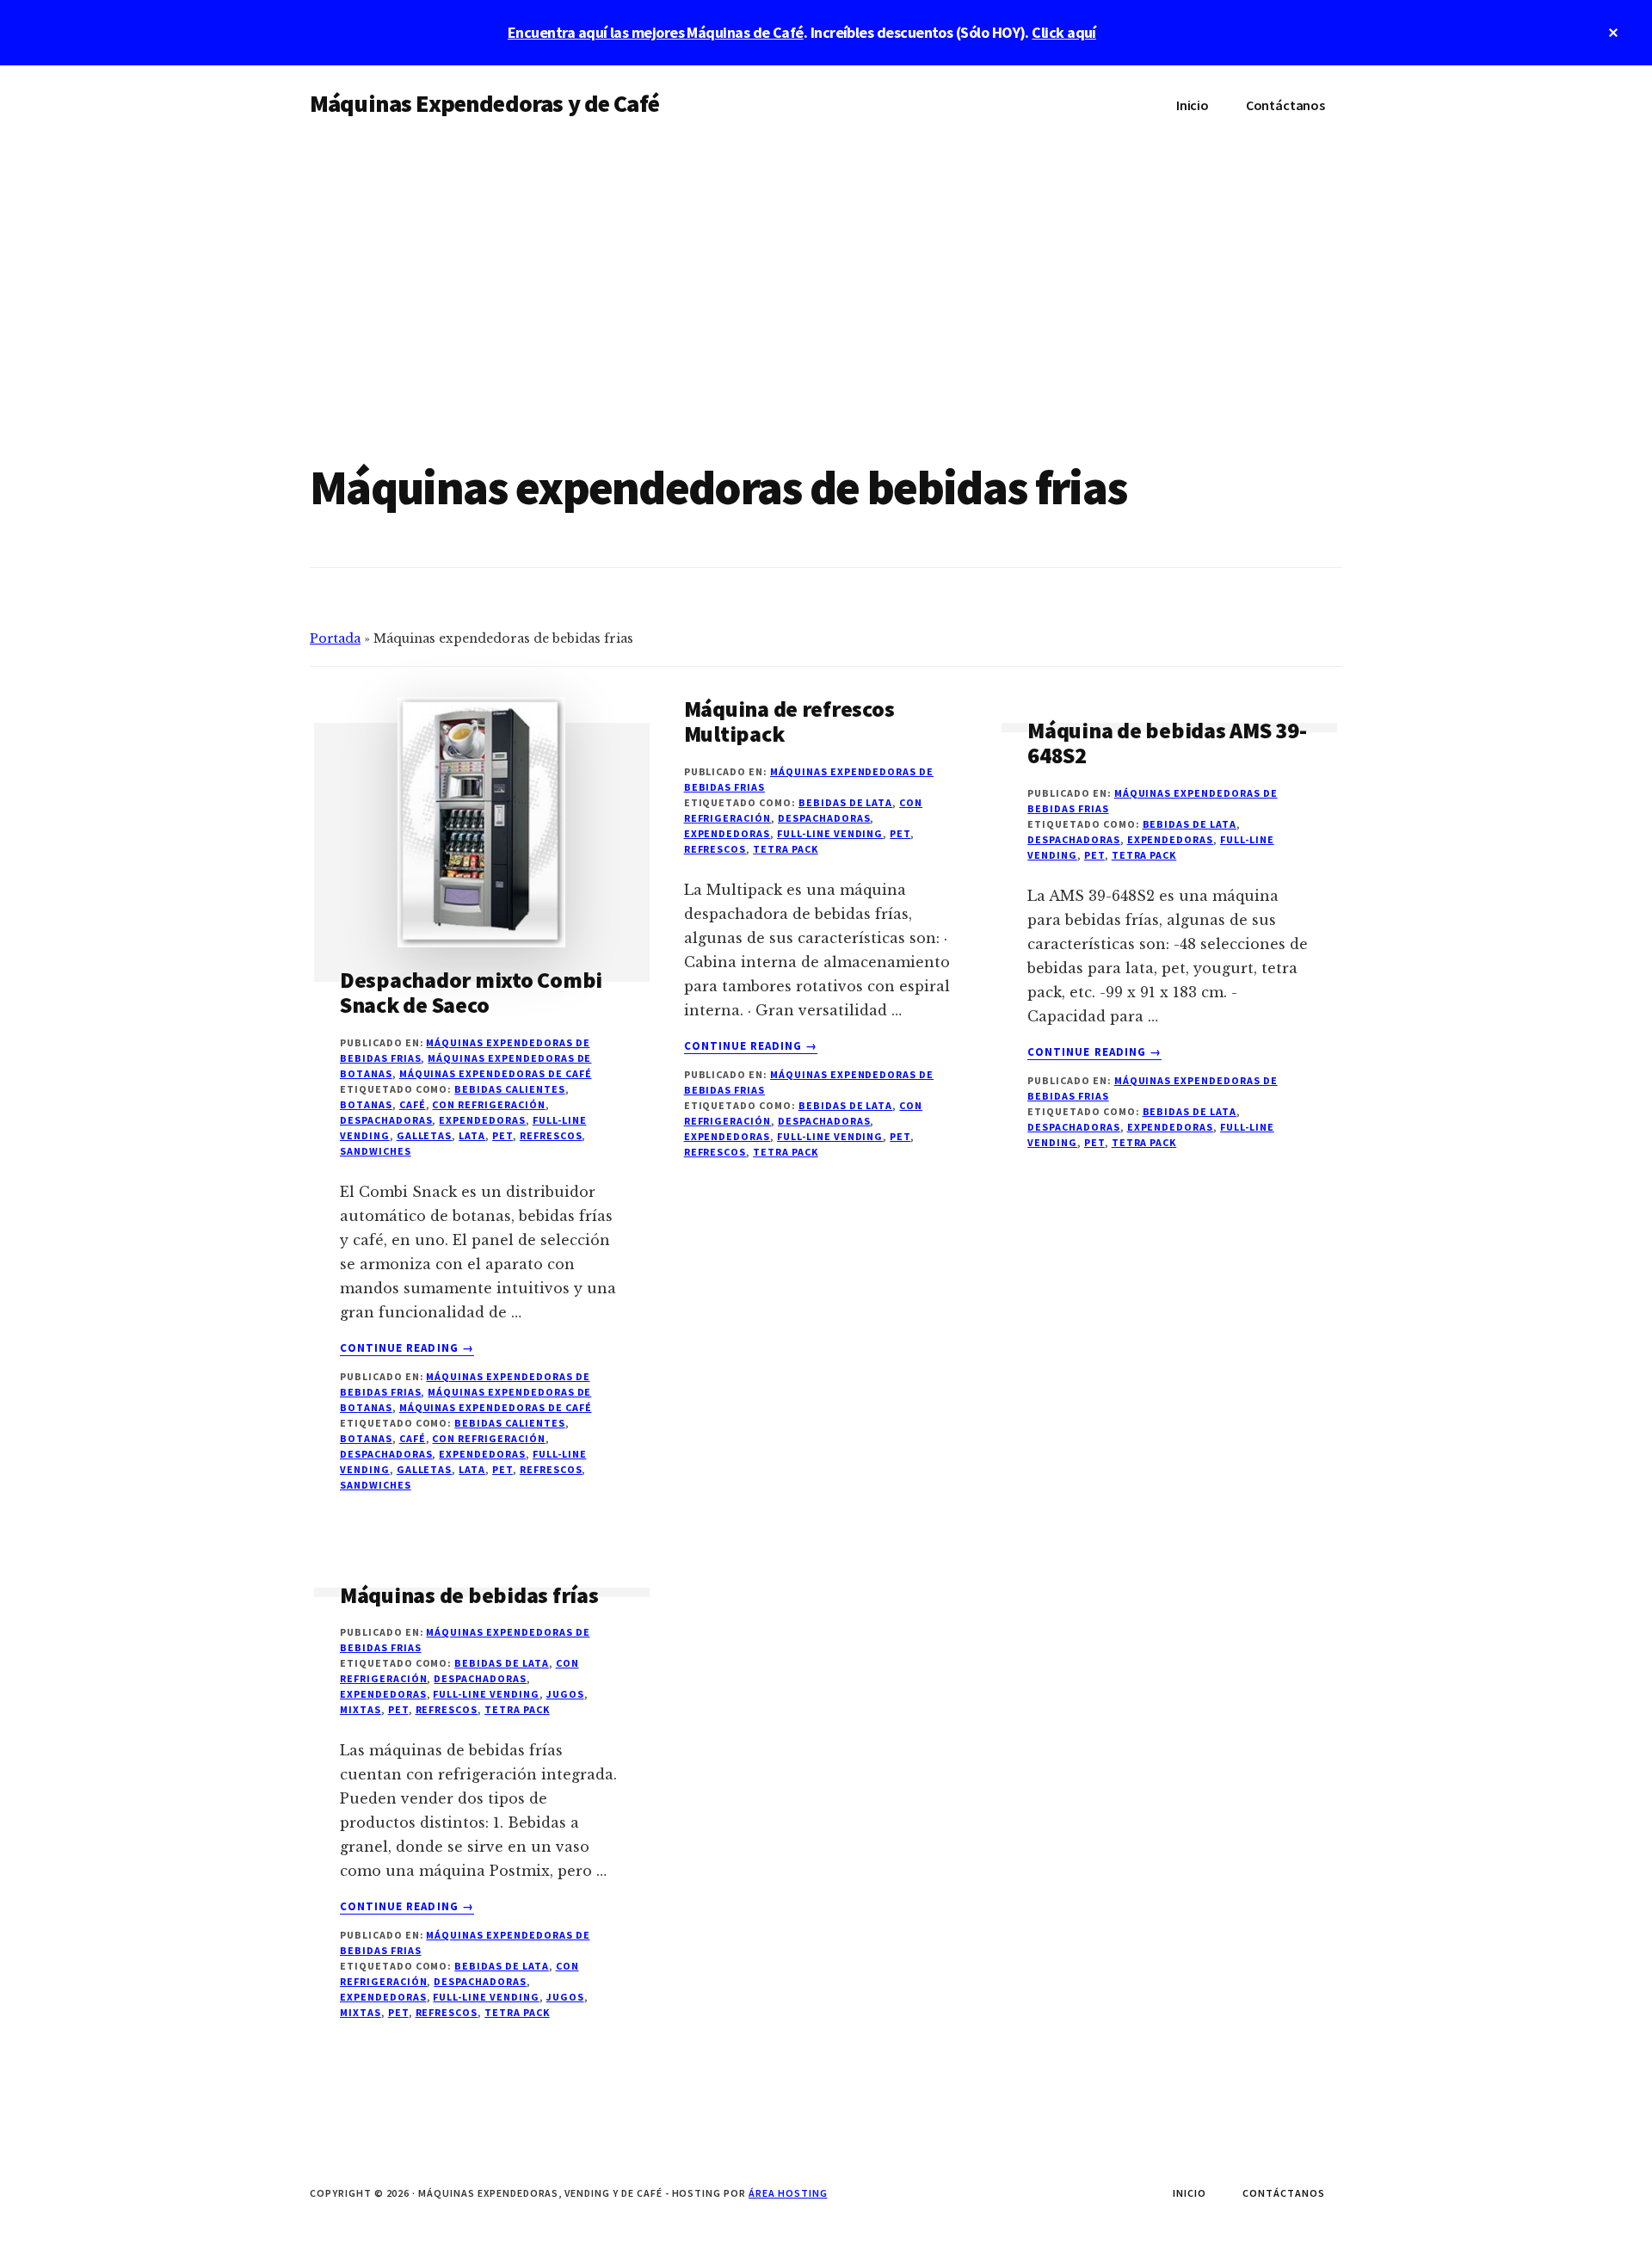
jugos (565, 1694)
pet (502, 1135)
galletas (425, 1135)
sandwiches (376, 1151)
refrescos (551, 1135)
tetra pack (786, 849)
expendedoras (482, 1120)
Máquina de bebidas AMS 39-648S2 (1167, 743)
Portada (335, 638)
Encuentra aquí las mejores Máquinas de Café (656, 32)
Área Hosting (788, 2193)
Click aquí (1064, 32)
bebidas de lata (845, 802)
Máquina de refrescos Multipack (789, 721)
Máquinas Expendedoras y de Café (484, 103)
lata (472, 1135)
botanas (366, 1104)
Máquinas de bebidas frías (469, 1595)
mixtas (361, 1709)
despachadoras (386, 1120)
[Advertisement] (826, 274)
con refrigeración (488, 1104)
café (413, 1104)
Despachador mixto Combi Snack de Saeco (471, 992)
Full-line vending (830, 833)
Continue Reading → (407, 1348)
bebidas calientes (509, 1089)
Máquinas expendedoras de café (496, 1073)
